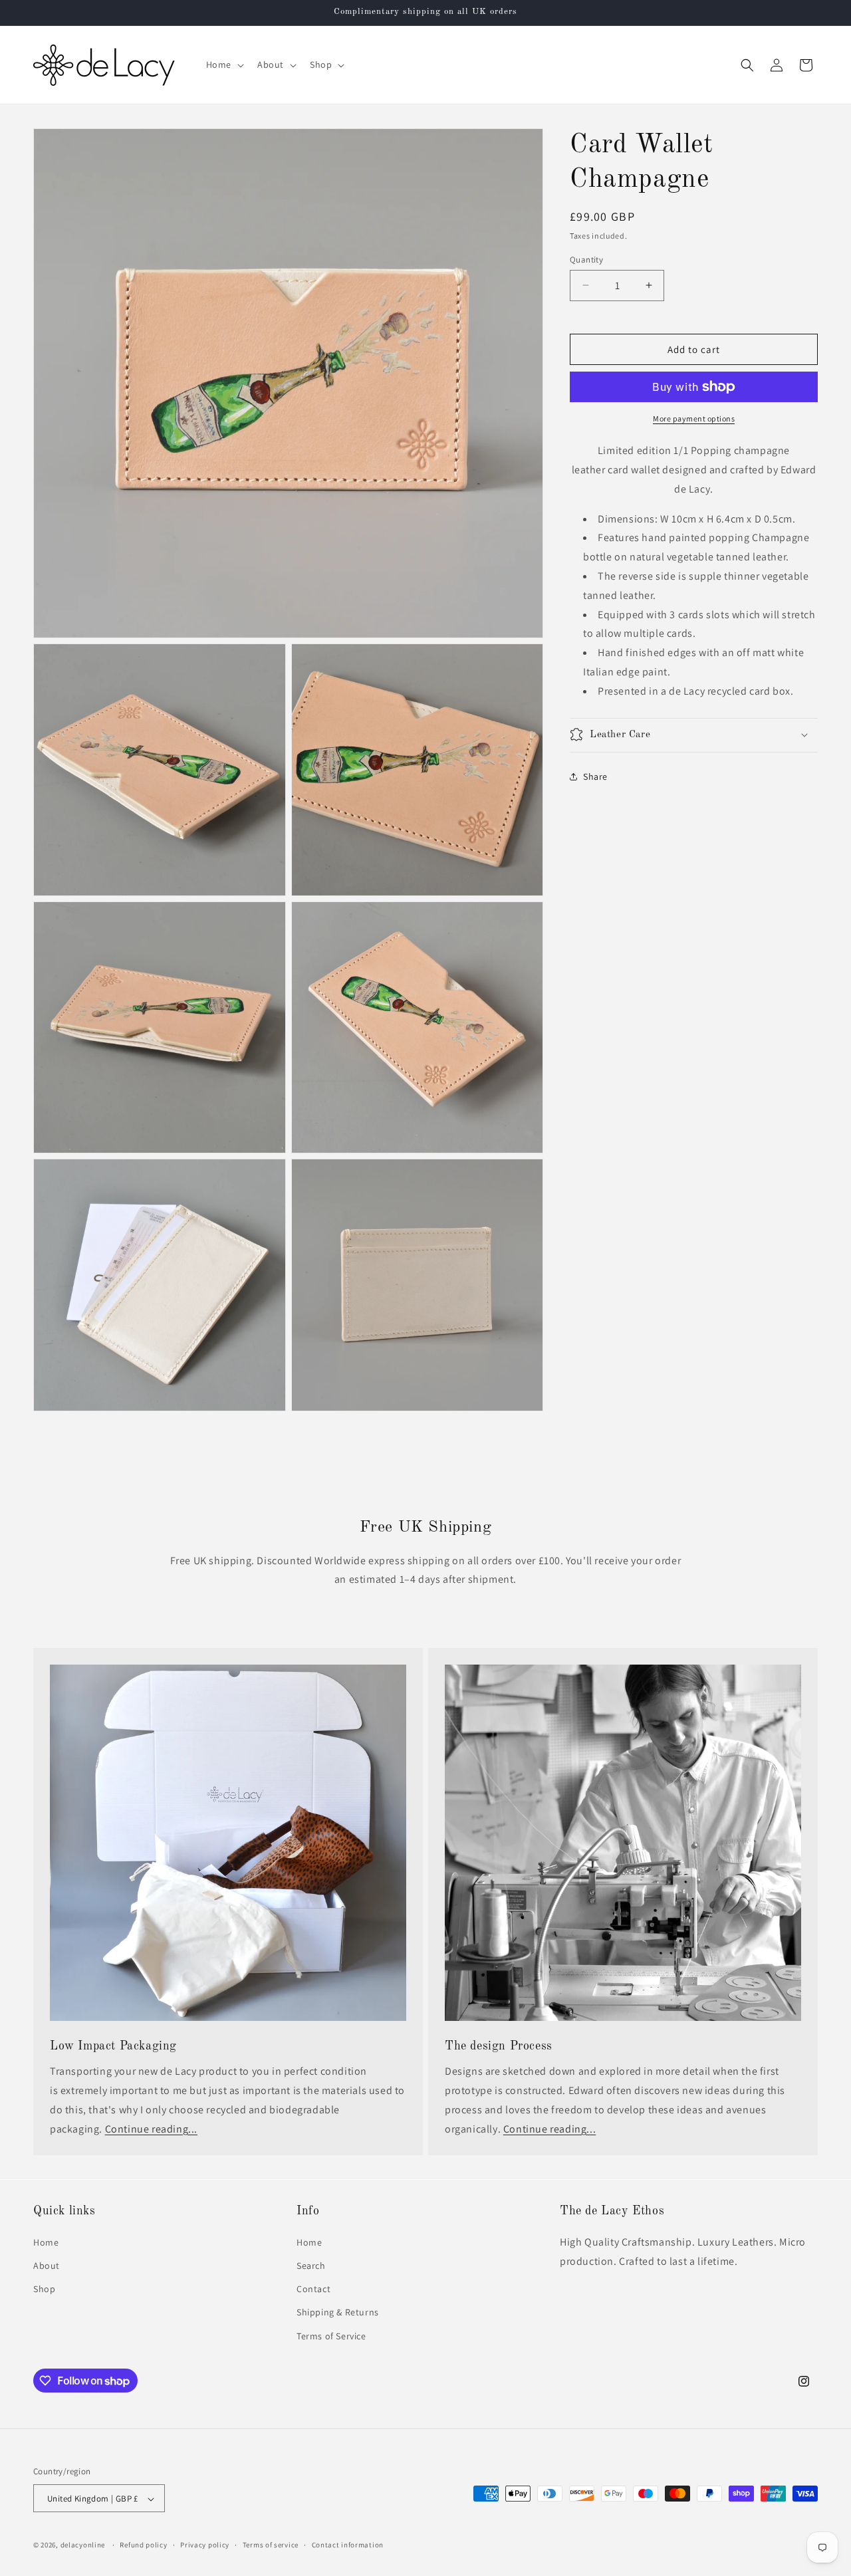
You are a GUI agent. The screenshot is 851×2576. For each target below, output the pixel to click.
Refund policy (143, 2545)
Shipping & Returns (338, 2312)
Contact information (348, 2545)
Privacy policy (205, 2545)
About (47, 2265)
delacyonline (83, 2545)
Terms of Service (331, 2335)
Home (46, 2242)
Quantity (586, 259)
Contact (313, 2289)
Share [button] (595, 776)
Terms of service (271, 2545)
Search (311, 2265)
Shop (44, 2289)
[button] (224, 64)
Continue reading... (151, 2129)
